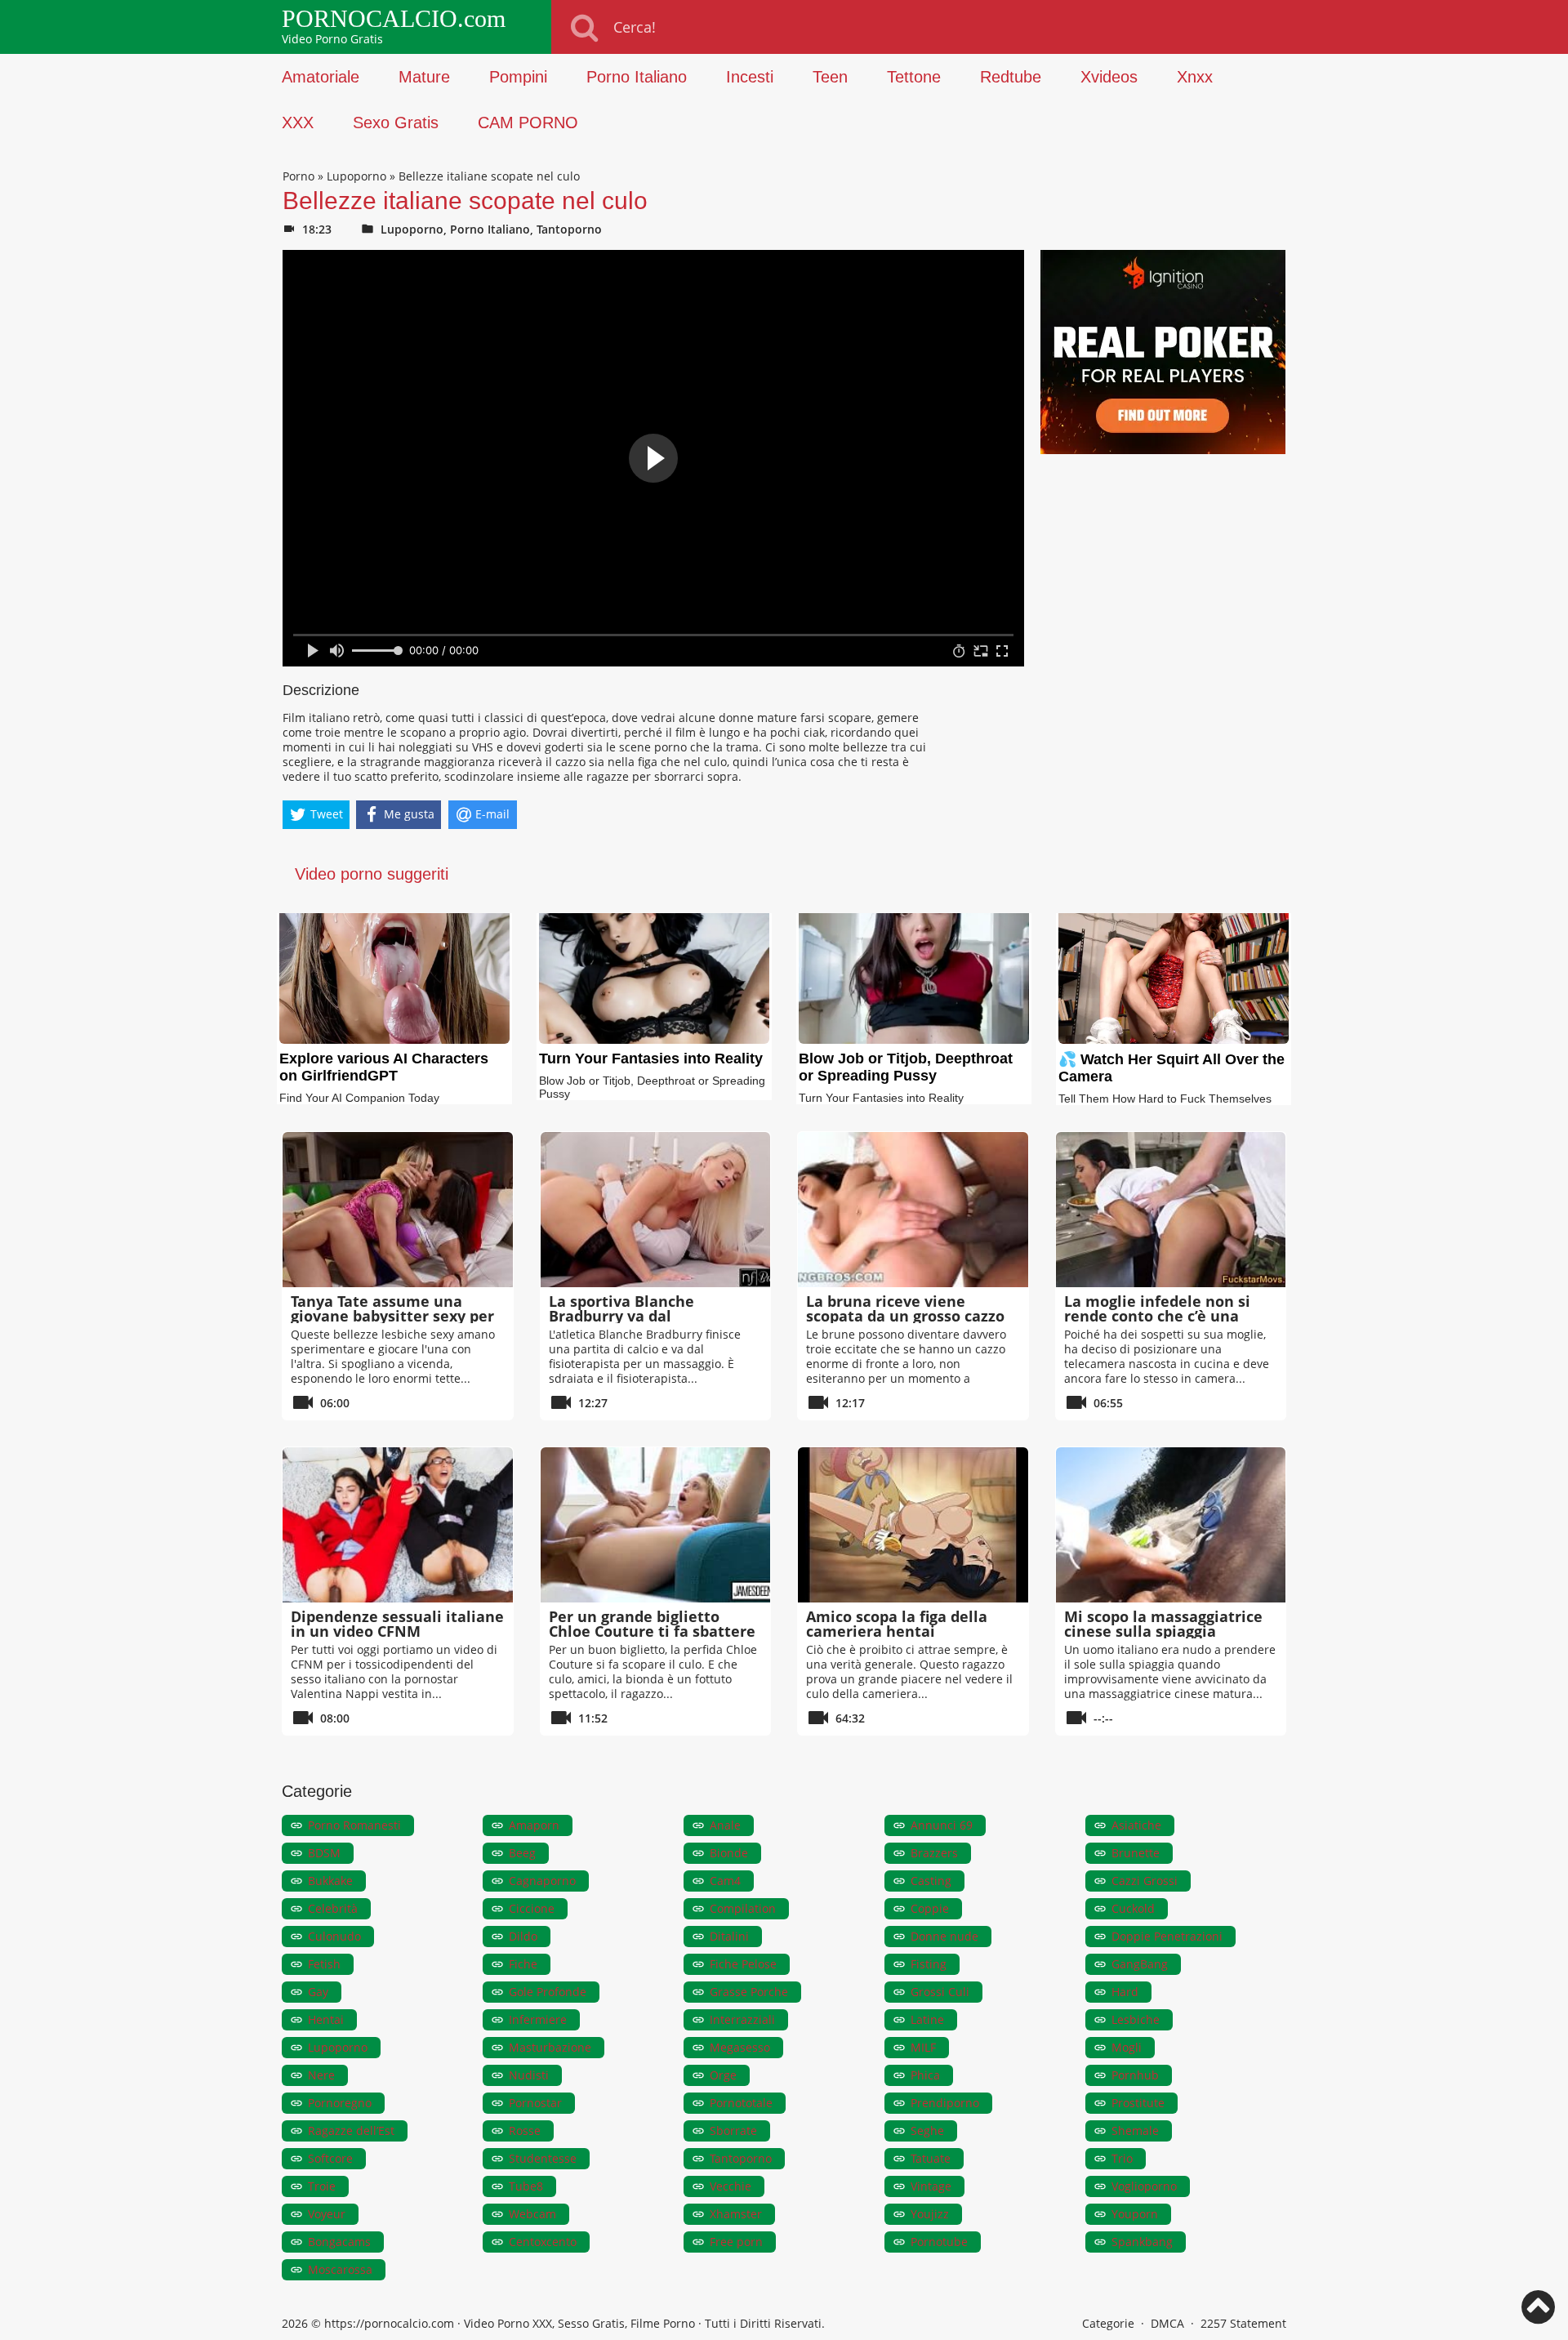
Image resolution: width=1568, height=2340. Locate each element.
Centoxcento (543, 2242)
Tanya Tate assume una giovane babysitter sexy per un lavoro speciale (392, 1316)
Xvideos (1109, 77)
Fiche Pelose (743, 1964)
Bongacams (339, 2242)
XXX (298, 123)
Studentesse (543, 2158)
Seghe (927, 2131)
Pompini (518, 77)
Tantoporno (569, 229)
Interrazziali (742, 2019)
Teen (830, 77)
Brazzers (934, 1853)
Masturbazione (550, 2047)
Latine (927, 2019)
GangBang (1140, 1964)
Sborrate (733, 2131)
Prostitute (1138, 2103)
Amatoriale (321, 77)
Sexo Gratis (396, 123)
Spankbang (1142, 2242)
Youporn (1135, 2214)
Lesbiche (1136, 2019)
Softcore (330, 2158)
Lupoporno (356, 176)
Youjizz (930, 2214)
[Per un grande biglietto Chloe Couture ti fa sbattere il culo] (656, 1525)
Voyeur (327, 2214)
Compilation (743, 1908)
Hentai (326, 2019)
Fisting (929, 1964)
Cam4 (725, 1881)
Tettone (914, 77)
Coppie (930, 1908)
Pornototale (741, 2103)
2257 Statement (1243, 2323)
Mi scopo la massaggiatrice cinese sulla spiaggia (1163, 1624)
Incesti (750, 77)
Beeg (522, 1853)
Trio (1122, 2158)
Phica (925, 2075)
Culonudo (334, 1936)
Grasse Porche (749, 1992)
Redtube (1011, 77)
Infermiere (538, 2019)
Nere (321, 2075)
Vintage (931, 2186)
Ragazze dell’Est (351, 2131)
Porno (298, 176)
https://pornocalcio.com (389, 2323)
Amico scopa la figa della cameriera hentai (897, 1624)
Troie (322, 2186)
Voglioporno (1144, 2186)
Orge (723, 2075)
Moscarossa (340, 2269)
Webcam (532, 2214)
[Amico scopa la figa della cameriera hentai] (913, 1525)
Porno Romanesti (354, 1825)
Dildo (523, 1936)
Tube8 (526, 2186)
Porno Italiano (637, 77)
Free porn (736, 2242)
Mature (424, 77)
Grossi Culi (940, 1992)
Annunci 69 (942, 1825)
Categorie (1108, 2323)
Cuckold (1133, 1908)
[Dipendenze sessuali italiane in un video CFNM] (398, 1525)
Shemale (1135, 2131)
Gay (318, 1992)
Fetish (324, 1964)
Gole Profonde (548, 1992)
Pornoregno (340, 2103)
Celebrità (333, 1908)
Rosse (525, 2131)
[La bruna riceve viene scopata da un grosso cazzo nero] (913, 1210)
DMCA (1167, 2323)
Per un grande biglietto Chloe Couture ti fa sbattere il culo (652, 1631)
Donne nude (944, 1936)
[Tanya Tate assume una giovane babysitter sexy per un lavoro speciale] (398, 1210)
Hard (1125, 1992)
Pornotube (939, 2242)
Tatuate (931, 2158)
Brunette (1136, 1853)
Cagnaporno (542, 1881)
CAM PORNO (528, 123)
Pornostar (535, 2103)
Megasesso (740, 2047)
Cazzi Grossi (1145, 1881)
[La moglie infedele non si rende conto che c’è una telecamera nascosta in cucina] (1171, 1210)
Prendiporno (945, 2103)
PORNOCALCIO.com (394, 19)
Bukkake (330, 1881)
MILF (923, 2047)
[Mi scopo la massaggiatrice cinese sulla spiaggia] (1171, 1525)
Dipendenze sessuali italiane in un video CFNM (397, 1624)
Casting (931, 1881)
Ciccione (532, 1908)
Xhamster (736, 2214)
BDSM (324, 1853)
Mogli (1127, 2047)
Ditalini (729, 1936)
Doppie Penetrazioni (1167, 1936)
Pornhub (1135, 2075)
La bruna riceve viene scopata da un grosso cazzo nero (905, 1316)
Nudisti (529, 2075)
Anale (725, 1825)
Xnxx (1195, 77)
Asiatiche (1136, 1825)
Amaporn (534, 1825)
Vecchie (731, 2186)
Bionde (729, 1853)
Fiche (523, 1964)
